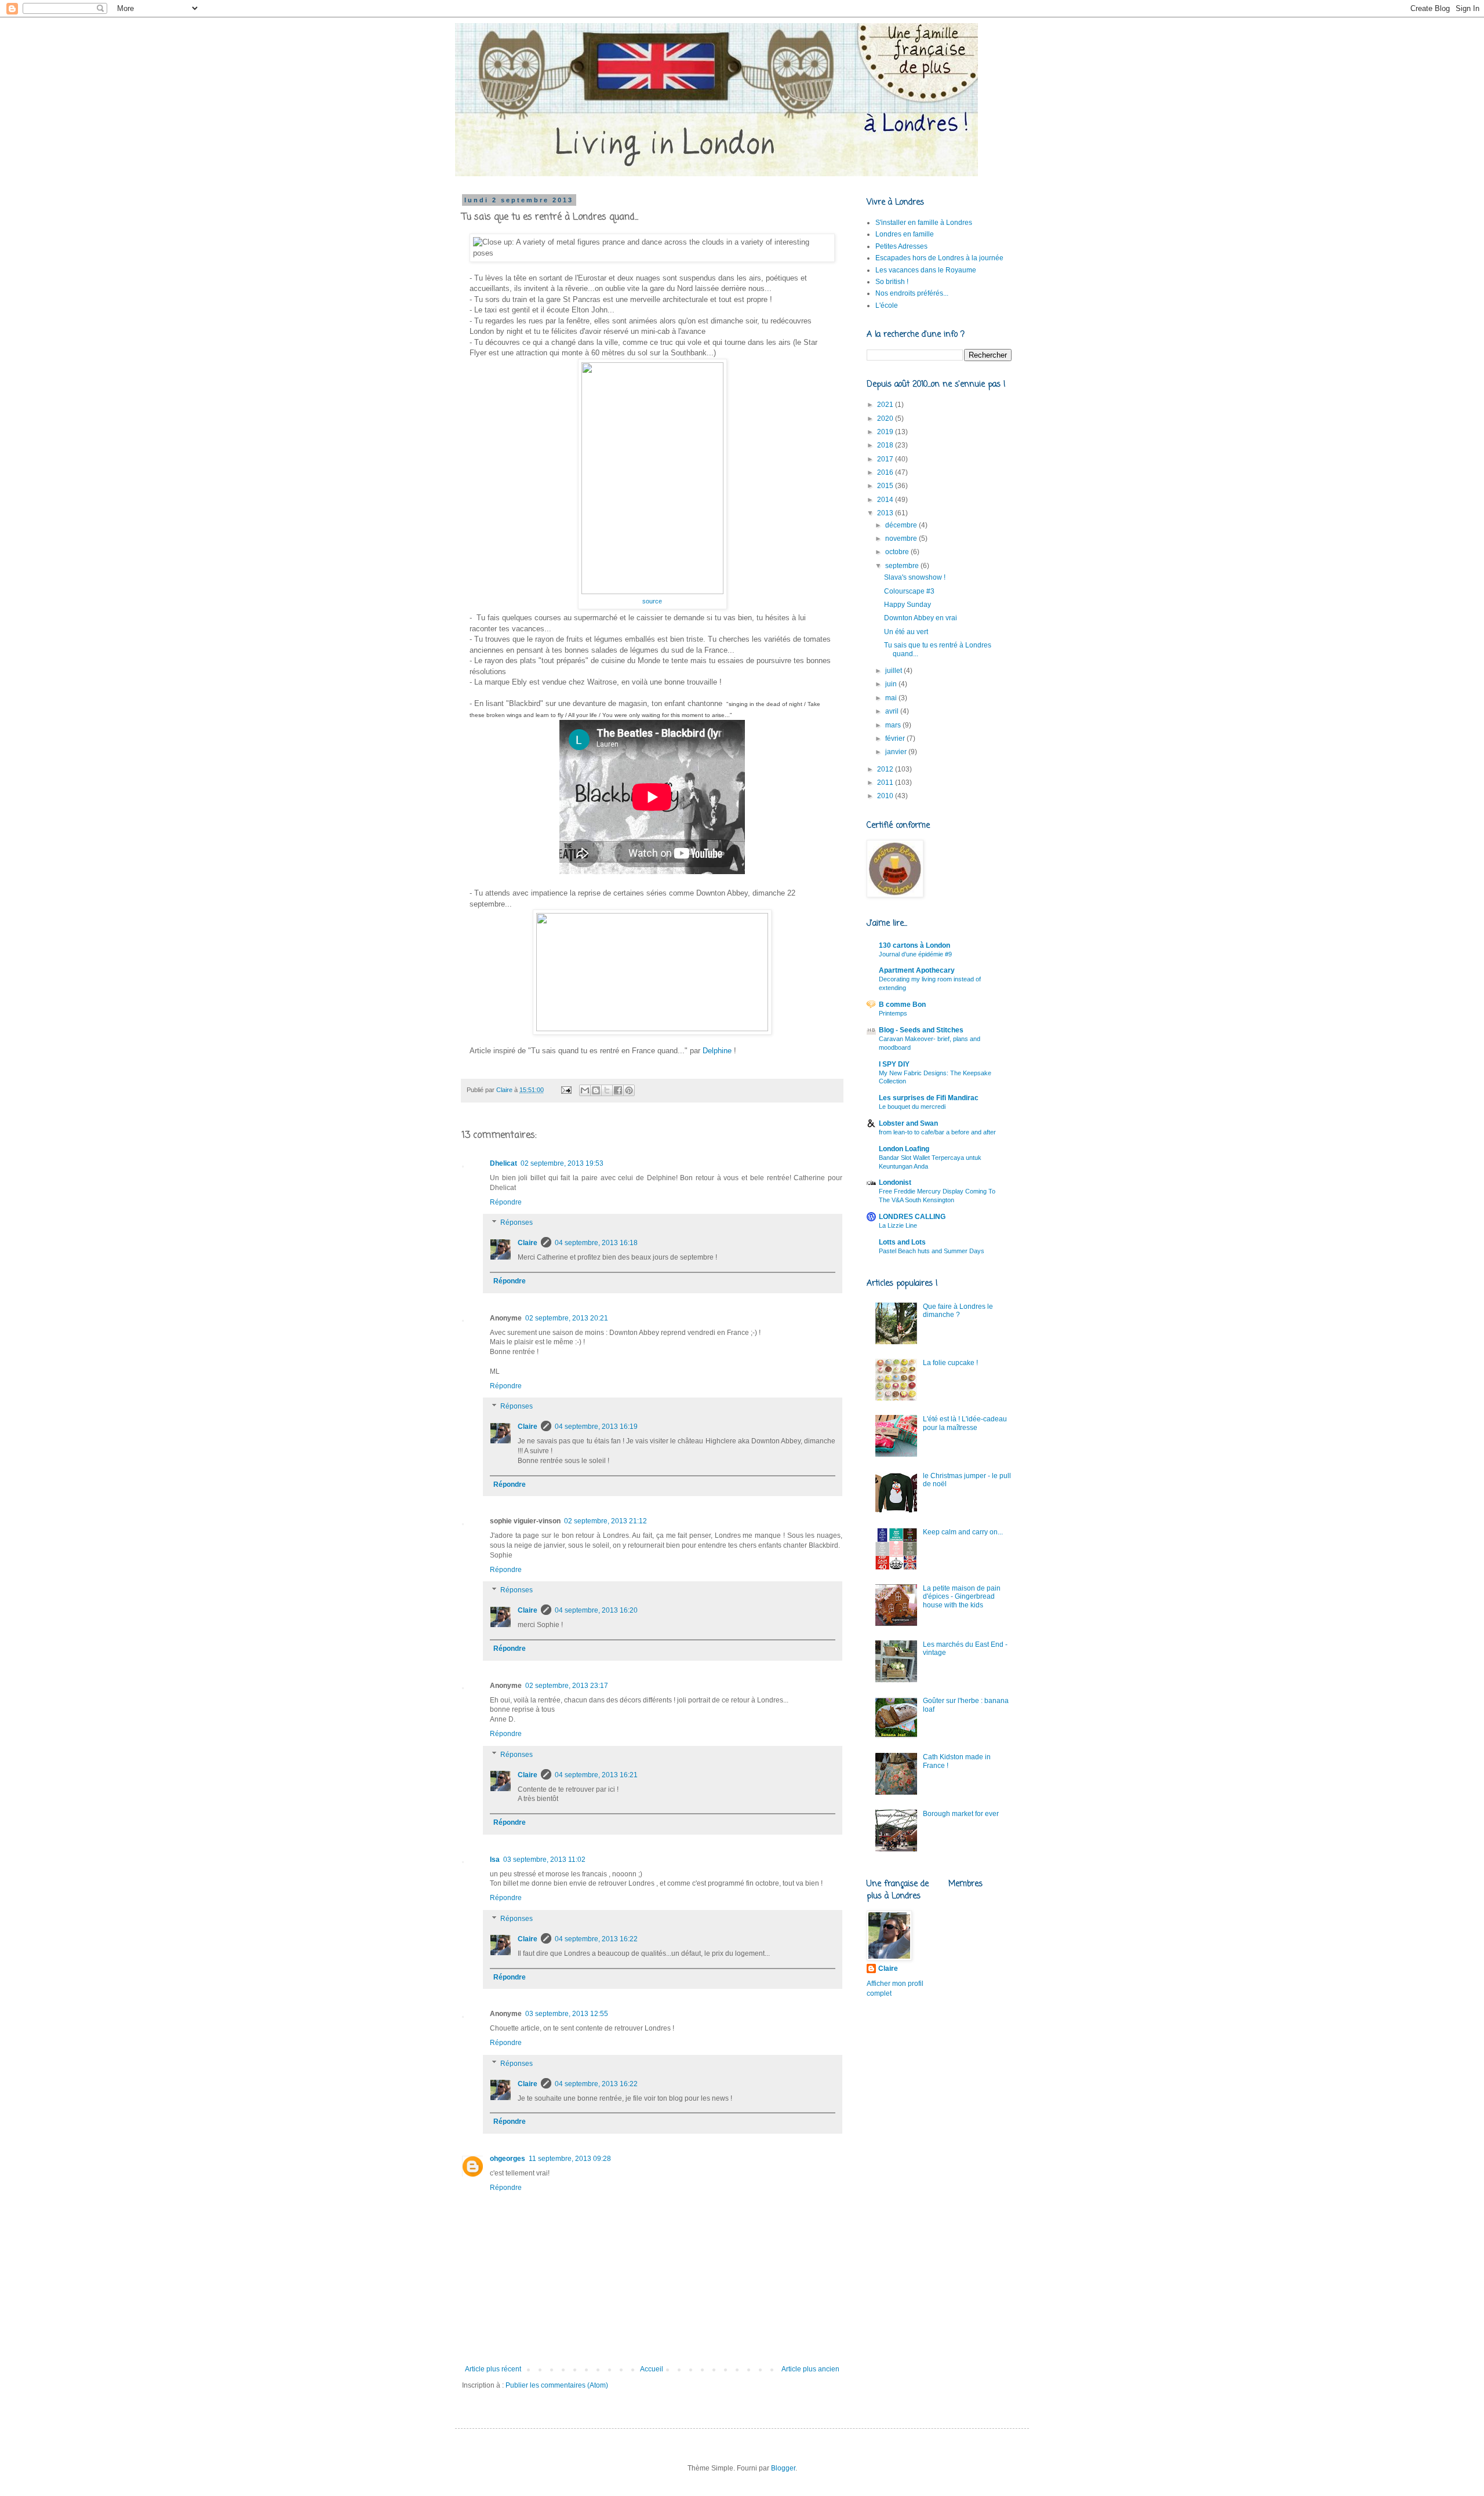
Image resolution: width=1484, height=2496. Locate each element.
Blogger (783, 2468)
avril (893, 711)
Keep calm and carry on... (963, 1532)
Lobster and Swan (908, 1123)
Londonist (895, 1182)
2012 (886, 769)
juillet (894, 671)
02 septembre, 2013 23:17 (567, 1686)
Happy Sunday (908, 605)
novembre (902, 539)
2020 (886, 419)
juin (892, 684)
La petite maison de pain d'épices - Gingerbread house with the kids (962, 1597)
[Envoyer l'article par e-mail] (566, 1090)
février (896, 738)
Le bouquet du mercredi (912, 1107)
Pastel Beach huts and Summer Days (932, 1251)
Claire (528, 1243)
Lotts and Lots (902, 1242)
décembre (902, 525)
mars (894, 725)
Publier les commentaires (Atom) (557, 2385)
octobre (898, 552)
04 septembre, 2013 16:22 (596, 1939)
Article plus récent (493, 2369)
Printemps (893, 1013)
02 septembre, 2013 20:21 (567, 1318)
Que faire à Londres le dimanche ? (958, 1311)
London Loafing (904, 1149)
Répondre (506, 1202)
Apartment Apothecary (917, 970)
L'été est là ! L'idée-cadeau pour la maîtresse (965, 1423)
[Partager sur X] (607, 1090)
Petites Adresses (901, 246)
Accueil (652, 2369)
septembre (903, 566)
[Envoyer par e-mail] (585, 1090)
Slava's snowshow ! (915, 577)
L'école (887, 305)
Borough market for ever (961, 1814)
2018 (886, 445)
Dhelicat (503, 1163)
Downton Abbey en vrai (921, 618)
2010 (886, 796)
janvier (897, 752)
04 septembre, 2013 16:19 (596, 1427)
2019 (886, 432)
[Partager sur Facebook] (618, 1090)
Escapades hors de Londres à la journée (939, 258)
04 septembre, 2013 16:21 (596, 1775)
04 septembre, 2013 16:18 (596, 1243)
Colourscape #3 (909, 591)
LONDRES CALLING (912, 1217)
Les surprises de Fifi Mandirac (929, 1098)
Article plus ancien (810, 2369)
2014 (886, 500)
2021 (886, 405)
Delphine (717, 1051)
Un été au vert (906, 632)
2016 (886, 472)
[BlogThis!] (596, 1090)
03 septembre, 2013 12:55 (567, 2014)
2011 (886, 783)
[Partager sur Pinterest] (629, 1090)
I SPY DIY (894, 1064)
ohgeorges (508, 2159)
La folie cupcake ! (950, 1363)
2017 (886, 459)
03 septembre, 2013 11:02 (544, 1860)
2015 (886, 486)
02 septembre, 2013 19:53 (562, 1163)
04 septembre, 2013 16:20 (596, 1610)
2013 (886, 513)
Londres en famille (905, 234)
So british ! (892, 282)
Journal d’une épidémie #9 (915, 954)
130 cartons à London (914, 945)
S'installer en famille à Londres (924, 223)
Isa (495, 1860)
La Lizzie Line (898, 1225)
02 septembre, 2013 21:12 (605, 1521)
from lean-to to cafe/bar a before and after (937, 1132)
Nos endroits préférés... (912, 293)
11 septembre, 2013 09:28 (570, 2159)
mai (892, 698)
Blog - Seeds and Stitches (921, 1030)
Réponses (517, 1223)
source (652, 601)
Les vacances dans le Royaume (926, 270)
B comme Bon (902, 1005)
